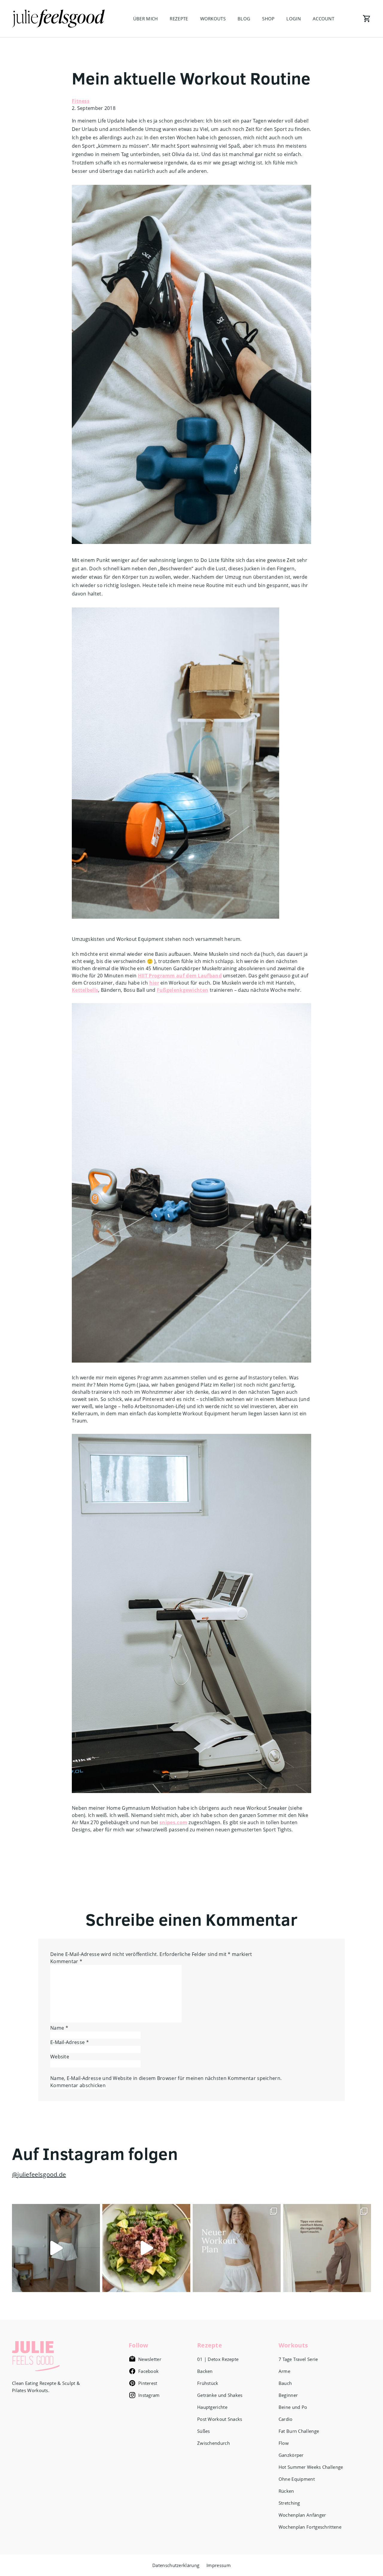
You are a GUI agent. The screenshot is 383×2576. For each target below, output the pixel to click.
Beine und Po (293, 2407)
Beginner (288, 2395)
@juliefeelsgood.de (39, 2174)
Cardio (286, 2419)
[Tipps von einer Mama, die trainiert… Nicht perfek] (327, 2248)
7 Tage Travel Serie (298, 2359)
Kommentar (66, 1961)
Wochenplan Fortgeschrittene (310, 2527)
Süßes (204, 2431)
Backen (205, 2371)
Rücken (286, 2491)
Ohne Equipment (297, 2479)
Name (59, 2028)
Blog (244, 19)
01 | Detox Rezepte (218, 2359)
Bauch (285, 2383)
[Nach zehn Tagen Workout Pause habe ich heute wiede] (56, 2248)
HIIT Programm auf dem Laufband (180, 976)
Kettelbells (85, 990)
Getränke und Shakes (220, 2395)
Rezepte (179, 19)
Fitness (81, 101)
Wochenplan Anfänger (302, 2515)
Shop (268, 19)
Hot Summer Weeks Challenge (311, 2467)
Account (323, 19)
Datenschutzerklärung (176, 2565)
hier (154, 983)
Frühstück (208, 2383)
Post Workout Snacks (220, 2419)
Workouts (213, 19)
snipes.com (173, 1822)
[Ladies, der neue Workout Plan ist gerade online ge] (237, 2248)
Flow (284, 2443)
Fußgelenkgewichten (183, 990)
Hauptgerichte (212, 2407)
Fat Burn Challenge (299, 2431)
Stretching (289, 2503)
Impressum (219, 2565)
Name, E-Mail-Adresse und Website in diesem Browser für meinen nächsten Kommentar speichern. (166, 2078)
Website (60, 2057)
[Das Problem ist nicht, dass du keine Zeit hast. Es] (146, 2248)
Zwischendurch (213, 2443)
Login (294, 19)
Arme (284, 2371)
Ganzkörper (291, 2455)
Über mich (146, 19)
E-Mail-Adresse (70, 2042)
